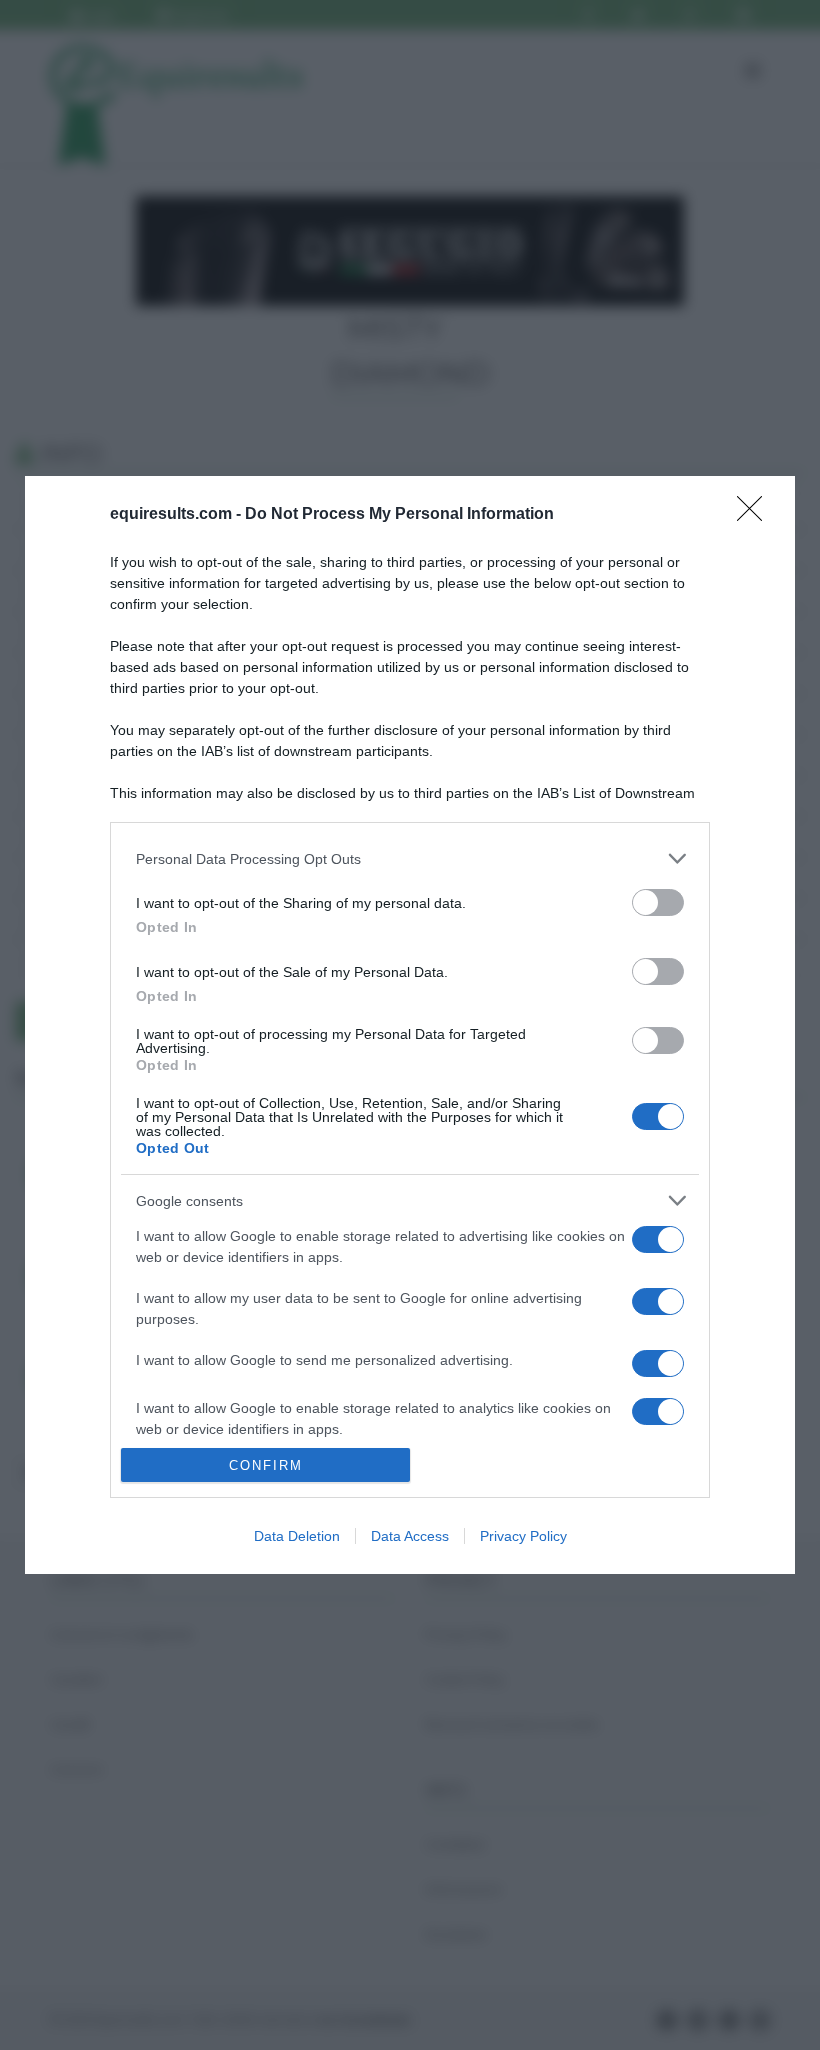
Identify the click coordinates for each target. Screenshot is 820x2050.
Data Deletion (297, 1536)
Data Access (410, 1536)
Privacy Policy (523, 1536)
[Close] (756, 515)
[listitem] (410, 858)
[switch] (658, 902)
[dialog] (410, 1025)
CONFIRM (266, 1465)
